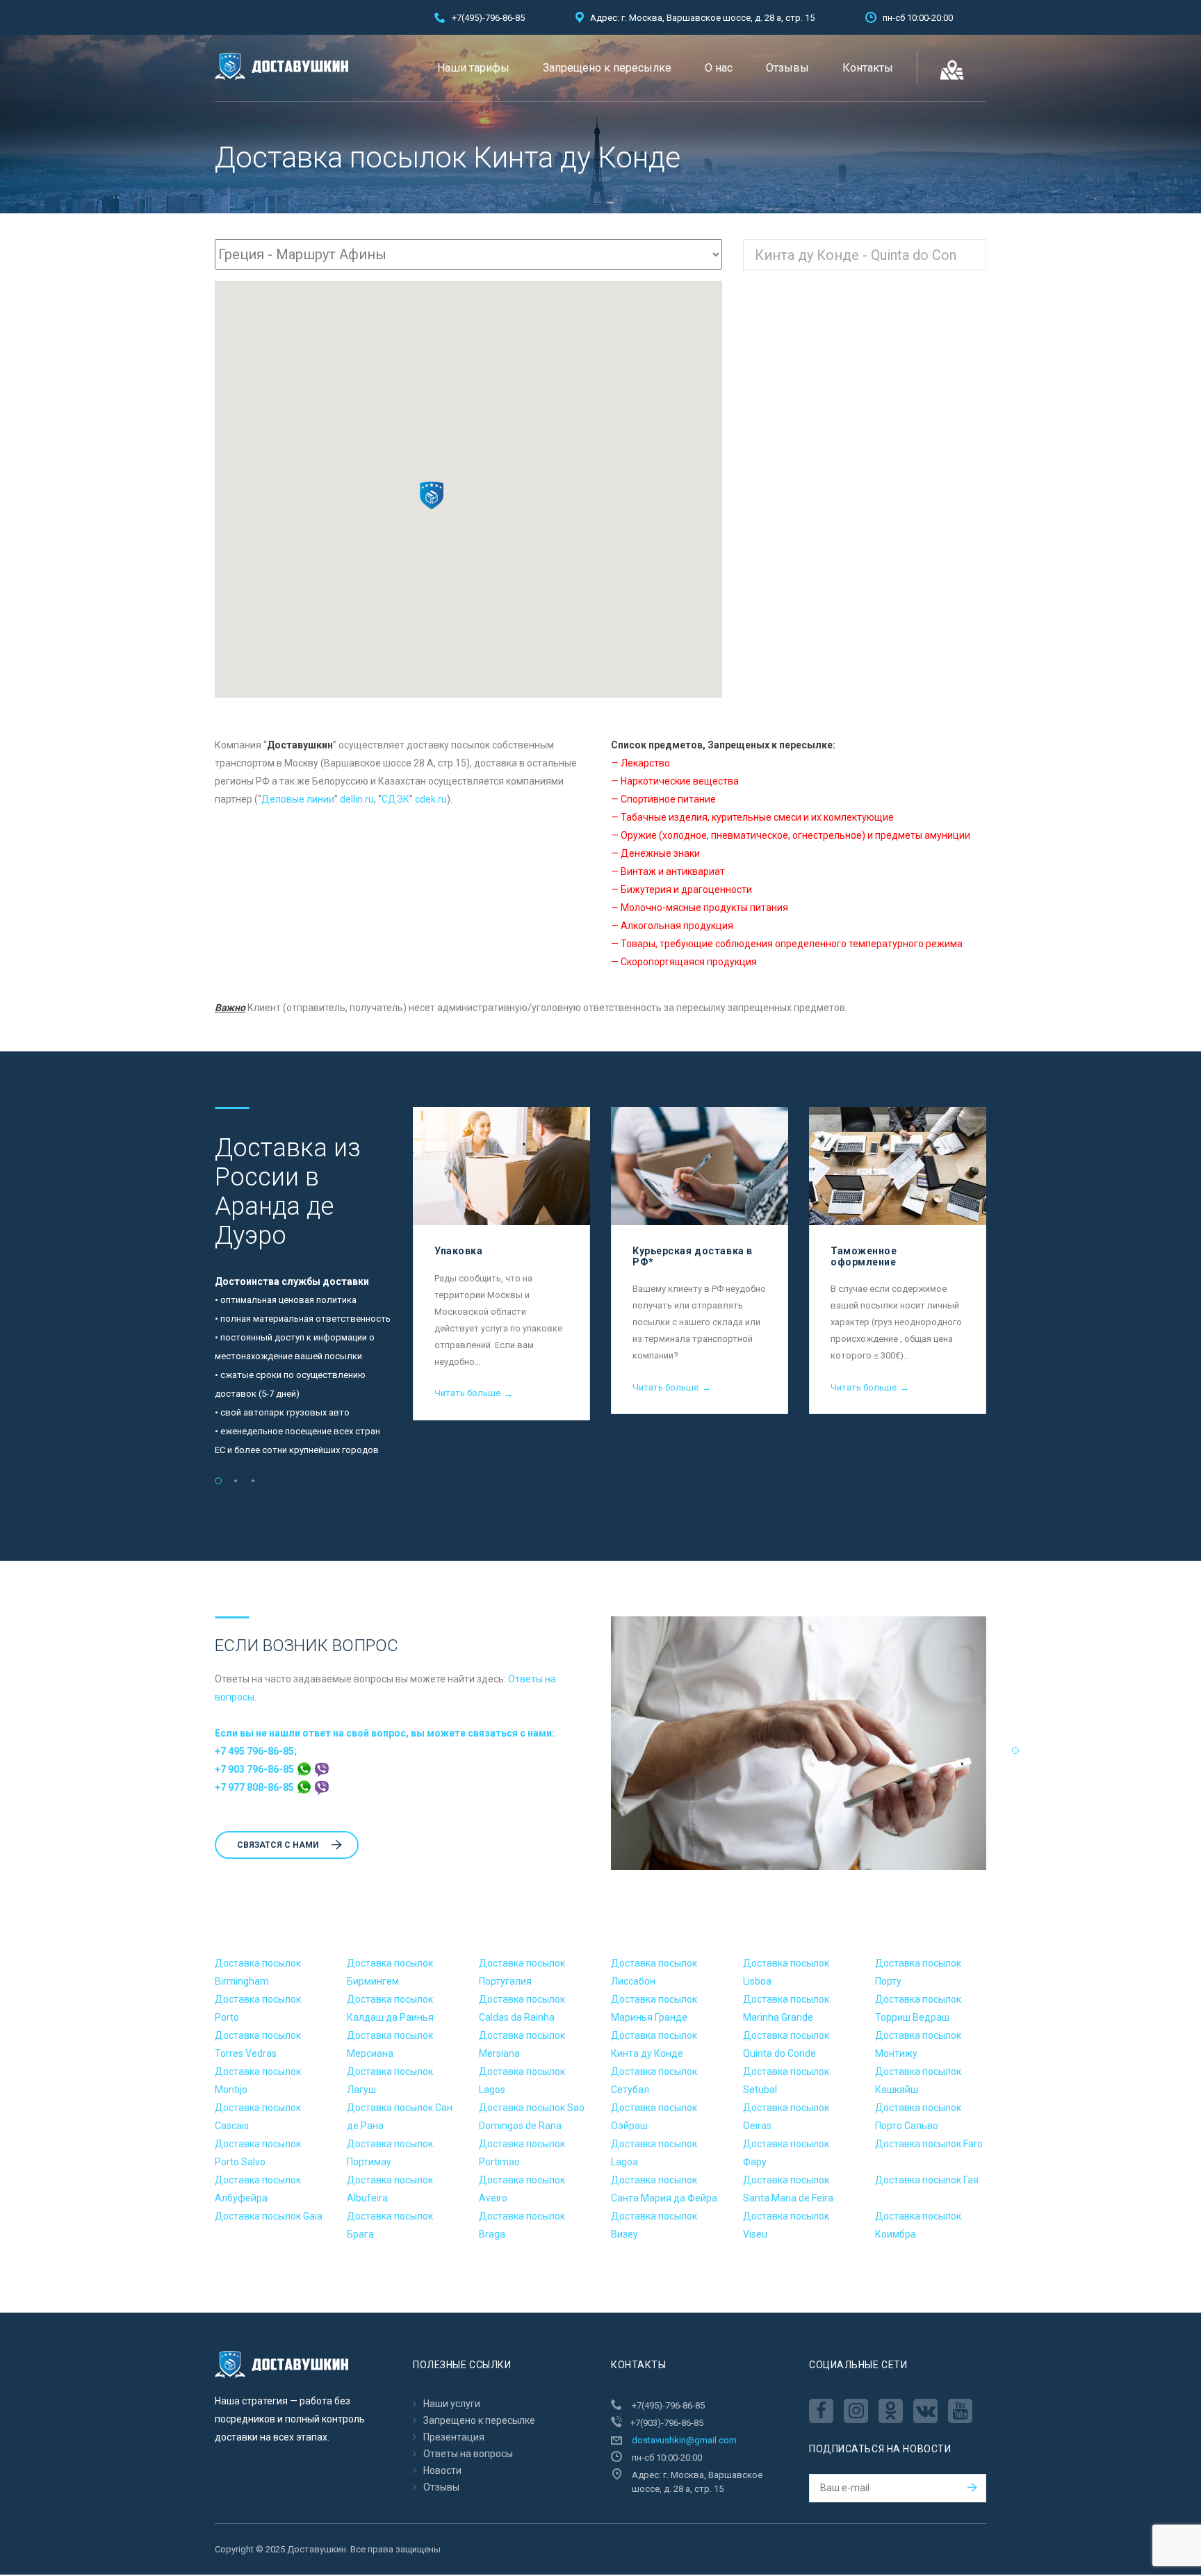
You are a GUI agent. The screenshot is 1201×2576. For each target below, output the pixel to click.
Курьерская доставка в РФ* (693, 1256)
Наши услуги (452, 2404)
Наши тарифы (473, 68)
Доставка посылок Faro (929, 2144)
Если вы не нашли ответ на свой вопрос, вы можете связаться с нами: (385, 1733)
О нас (719, 68)
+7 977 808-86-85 (255, 1787)
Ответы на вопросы (468, 2454)
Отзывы (787, 68)
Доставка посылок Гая (927, 2180)
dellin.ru (357, 799)
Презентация (454, 2437)
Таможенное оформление (864, 1256)
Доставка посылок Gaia (269, 2216)
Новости (442, 2470)
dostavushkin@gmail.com (684, 2440)
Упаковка (458, 1251)
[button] (432, 495)
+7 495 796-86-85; (256, 1751)
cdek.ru (431, 799)
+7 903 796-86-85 (255, 1769)
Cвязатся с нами (278, 1845)
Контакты (868, 68)
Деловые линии (298, 799)
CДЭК (395, 799)
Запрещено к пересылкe (607, 68)
